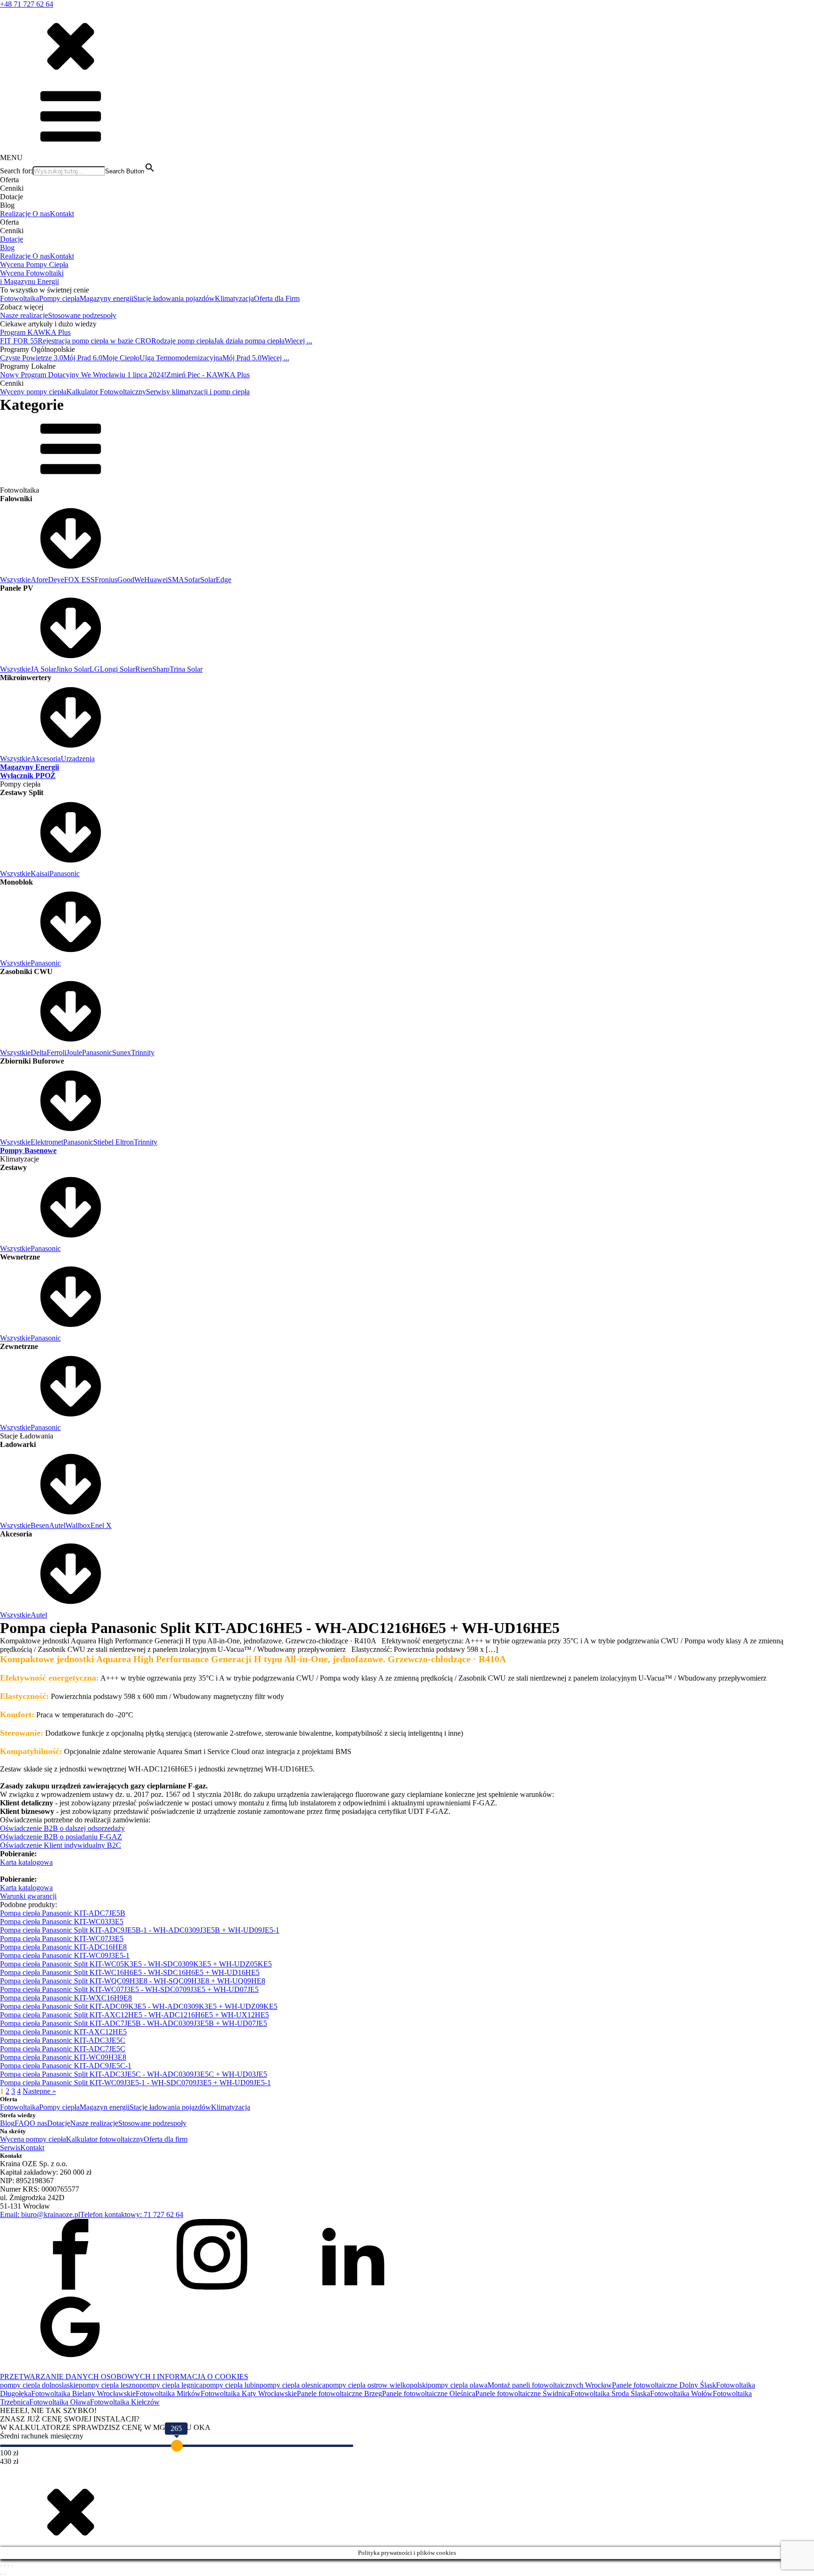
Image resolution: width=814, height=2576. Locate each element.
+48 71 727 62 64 (27, 4)
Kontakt (62, 214)
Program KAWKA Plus (35, 332)
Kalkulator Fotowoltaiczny (106, 392)
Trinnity (143, 1052)
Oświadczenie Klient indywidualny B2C (61, 1845)
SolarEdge (216, 580)
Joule (74, 1052)
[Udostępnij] (8, 2566)
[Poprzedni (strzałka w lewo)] (1, 2574)
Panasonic (65, 874)
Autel (57, 1525)
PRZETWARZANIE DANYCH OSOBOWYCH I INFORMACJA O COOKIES (124, 2377)
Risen (144, 669)
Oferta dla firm (166, 2139)
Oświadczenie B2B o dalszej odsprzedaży (62, 1828)
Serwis (10, 2148)
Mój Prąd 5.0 (242, 358)
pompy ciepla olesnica (293, 2385)
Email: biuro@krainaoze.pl (40, 2214)
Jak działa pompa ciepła (249, 341)
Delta (39, 1052)
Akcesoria (46, 759)
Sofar (192, 580)
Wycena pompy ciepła (33, 2139)
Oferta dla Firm (277, 298)
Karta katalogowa (26, 1862)
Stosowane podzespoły (82, 315)
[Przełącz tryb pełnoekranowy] (5, 2566)
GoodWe (131, 580)
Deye (56, 580)
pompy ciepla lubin (231, 2385)
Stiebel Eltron (114, 1142)
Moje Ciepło (121, 358)
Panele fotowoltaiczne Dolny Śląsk (664, 2385)
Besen (40, 1525)
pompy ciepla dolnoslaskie (39, 2385)
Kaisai (40, 874)
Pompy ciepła (59, 298)
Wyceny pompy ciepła (33, 392)
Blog (7, 248)
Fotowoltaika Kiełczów (125, 2402)
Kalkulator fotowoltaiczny (105, 2139)
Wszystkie (15, 580)
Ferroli (57, 1052)
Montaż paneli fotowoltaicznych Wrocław (550, 2385)
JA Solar (43, 669)
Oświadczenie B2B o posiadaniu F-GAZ (61, 1837)
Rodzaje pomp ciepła (183, 341)
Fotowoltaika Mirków (168, 2393)
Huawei (156, 580)
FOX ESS (79, 580)
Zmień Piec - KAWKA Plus (208, 375)
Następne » (39, 2091)
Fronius (106, 580)
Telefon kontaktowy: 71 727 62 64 (132, 2214)
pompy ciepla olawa (458, 2385)
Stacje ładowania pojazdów (174, 298)
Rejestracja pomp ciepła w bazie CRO (94, 341)
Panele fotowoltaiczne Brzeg (339, 2393)
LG (95, 669)
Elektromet (47, 1142)
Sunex (122, 1052)
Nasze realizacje (24, 315)
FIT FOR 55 (19, 341)
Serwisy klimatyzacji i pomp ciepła (198, 392)
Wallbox (78, 1525)
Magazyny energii (106, 298)
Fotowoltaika (20, 298)
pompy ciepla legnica (171, 2385)
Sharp (161, 669)
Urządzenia (78, 759)
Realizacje (16, 214)
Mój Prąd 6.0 (83, 358)
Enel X (101, 1525)
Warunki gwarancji (28, 1896)
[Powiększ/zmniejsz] (1, 2566)
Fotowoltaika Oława (60, 2402)
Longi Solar (118, 669)
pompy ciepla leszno (109, 2385)
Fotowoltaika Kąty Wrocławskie (249, 2393)
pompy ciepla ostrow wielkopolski (377, 2385)
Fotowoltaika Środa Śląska (610, 2393)
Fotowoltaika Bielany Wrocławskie (83, 2393)
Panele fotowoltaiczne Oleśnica (429, 2393)
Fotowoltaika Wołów (681, 2393)
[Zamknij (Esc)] (12, 2566)
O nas (41, 214)
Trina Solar (186, 669)
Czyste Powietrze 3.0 (32, 358)
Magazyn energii (105, 2107)
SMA (176, 580)
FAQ (22, 2123)
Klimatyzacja (234, 298)
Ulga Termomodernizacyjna (181, 358)
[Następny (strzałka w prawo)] (5, 2574)
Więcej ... (298, 341)
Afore (39, 580)
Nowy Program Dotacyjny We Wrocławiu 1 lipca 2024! (83, 375)
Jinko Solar (73, 669)
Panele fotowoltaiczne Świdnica (523, 2393)
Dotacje (12, 239)
